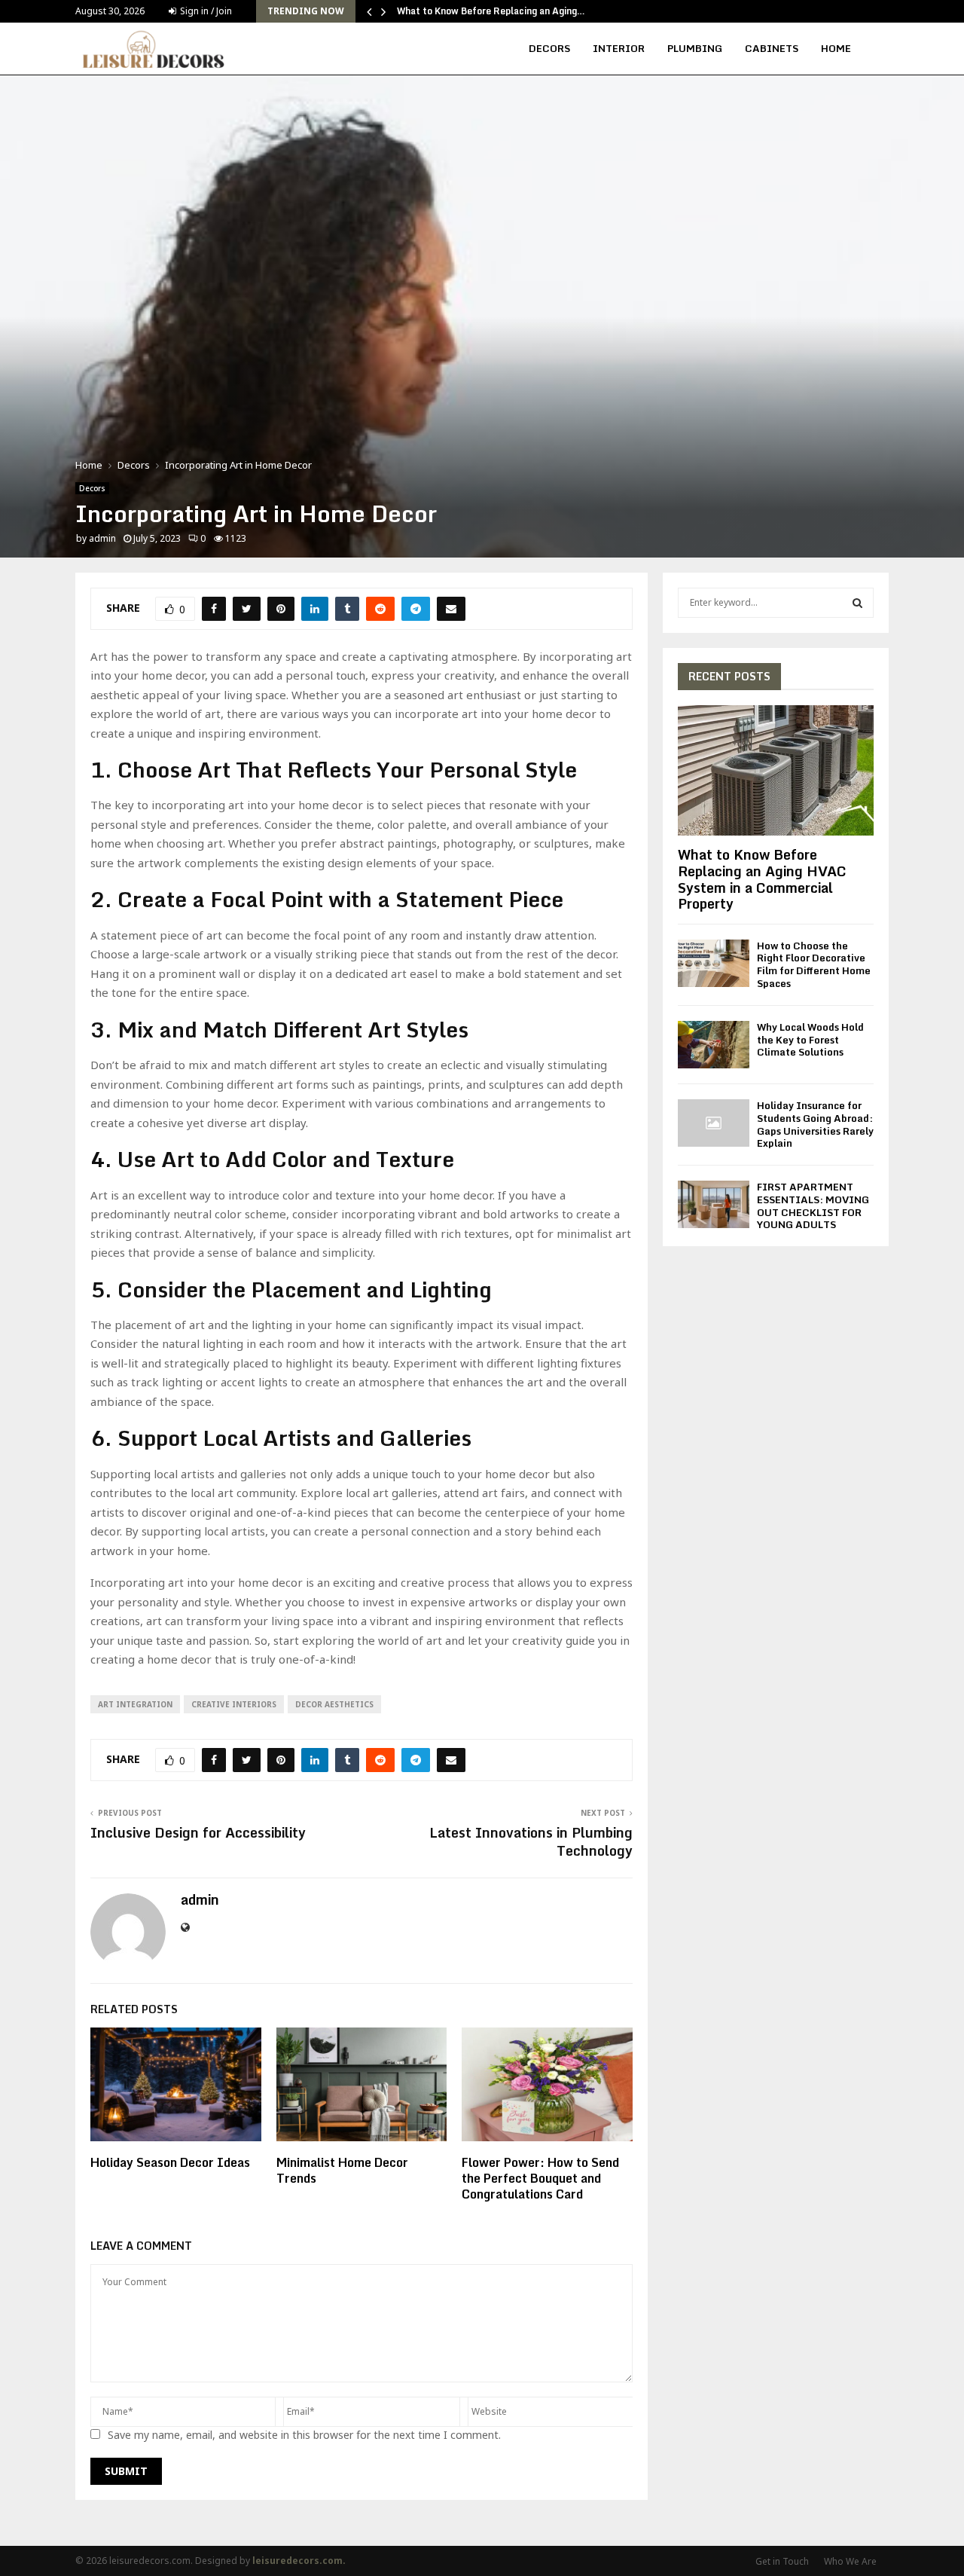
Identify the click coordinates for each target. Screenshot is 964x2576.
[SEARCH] (857, 603)
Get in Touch (782, 2561)
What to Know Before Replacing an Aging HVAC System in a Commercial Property (762, 879)
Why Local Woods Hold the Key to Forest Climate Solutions (810, 1040)
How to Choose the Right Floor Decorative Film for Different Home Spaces (814, 964)
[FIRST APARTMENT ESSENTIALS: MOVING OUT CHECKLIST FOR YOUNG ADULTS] (714, 1204)
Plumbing (695, 48)
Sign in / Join (205, 11)
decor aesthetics (334, 1704)
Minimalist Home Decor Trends (342, 2170)
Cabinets (772, 48)
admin (102, 538)
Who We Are (850, 2561)
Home (836, 48)
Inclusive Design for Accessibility (198, 1832)
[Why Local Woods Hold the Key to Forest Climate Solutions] (714, 1045)
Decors (549, 48)
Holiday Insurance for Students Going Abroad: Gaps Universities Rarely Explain (815, 1124)
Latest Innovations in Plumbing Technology (531, 1841)
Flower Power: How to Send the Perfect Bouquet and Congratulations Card (540, 2178)
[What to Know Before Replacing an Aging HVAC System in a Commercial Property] (776, 770)
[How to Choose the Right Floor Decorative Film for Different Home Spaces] (714, 963)
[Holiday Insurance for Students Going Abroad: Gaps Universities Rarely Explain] (714, 1123)
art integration (135, 1704)
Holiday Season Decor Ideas (170, 2162)
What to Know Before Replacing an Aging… (491, 11)
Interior (619, 48)
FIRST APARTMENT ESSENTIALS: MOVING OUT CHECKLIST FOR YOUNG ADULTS (813, 1205)
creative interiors (234, 1704)
